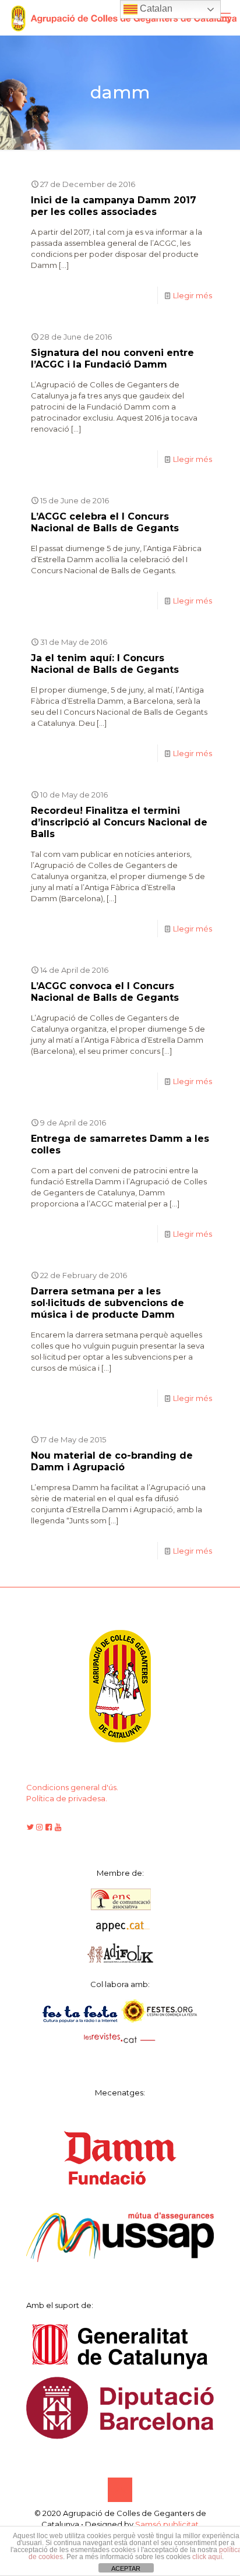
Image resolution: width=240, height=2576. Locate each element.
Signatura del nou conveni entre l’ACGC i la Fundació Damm (112, 359)
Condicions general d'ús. (72, 1787)
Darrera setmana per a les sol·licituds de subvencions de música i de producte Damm (107, 1303)
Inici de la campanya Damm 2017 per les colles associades (114, 206)
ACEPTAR (126, 2568)
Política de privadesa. (67, 1798)
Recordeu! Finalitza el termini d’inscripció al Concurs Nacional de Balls (119, 822)
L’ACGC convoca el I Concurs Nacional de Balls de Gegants (105, 992)
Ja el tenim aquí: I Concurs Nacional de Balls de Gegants (105, 664)
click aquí (207, 2557)
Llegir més (193, 295)
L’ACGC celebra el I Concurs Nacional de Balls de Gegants (105, 522)
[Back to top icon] (120, 2490)
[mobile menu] (224, 17)
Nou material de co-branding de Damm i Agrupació (112, 1461)
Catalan (155, 8)
